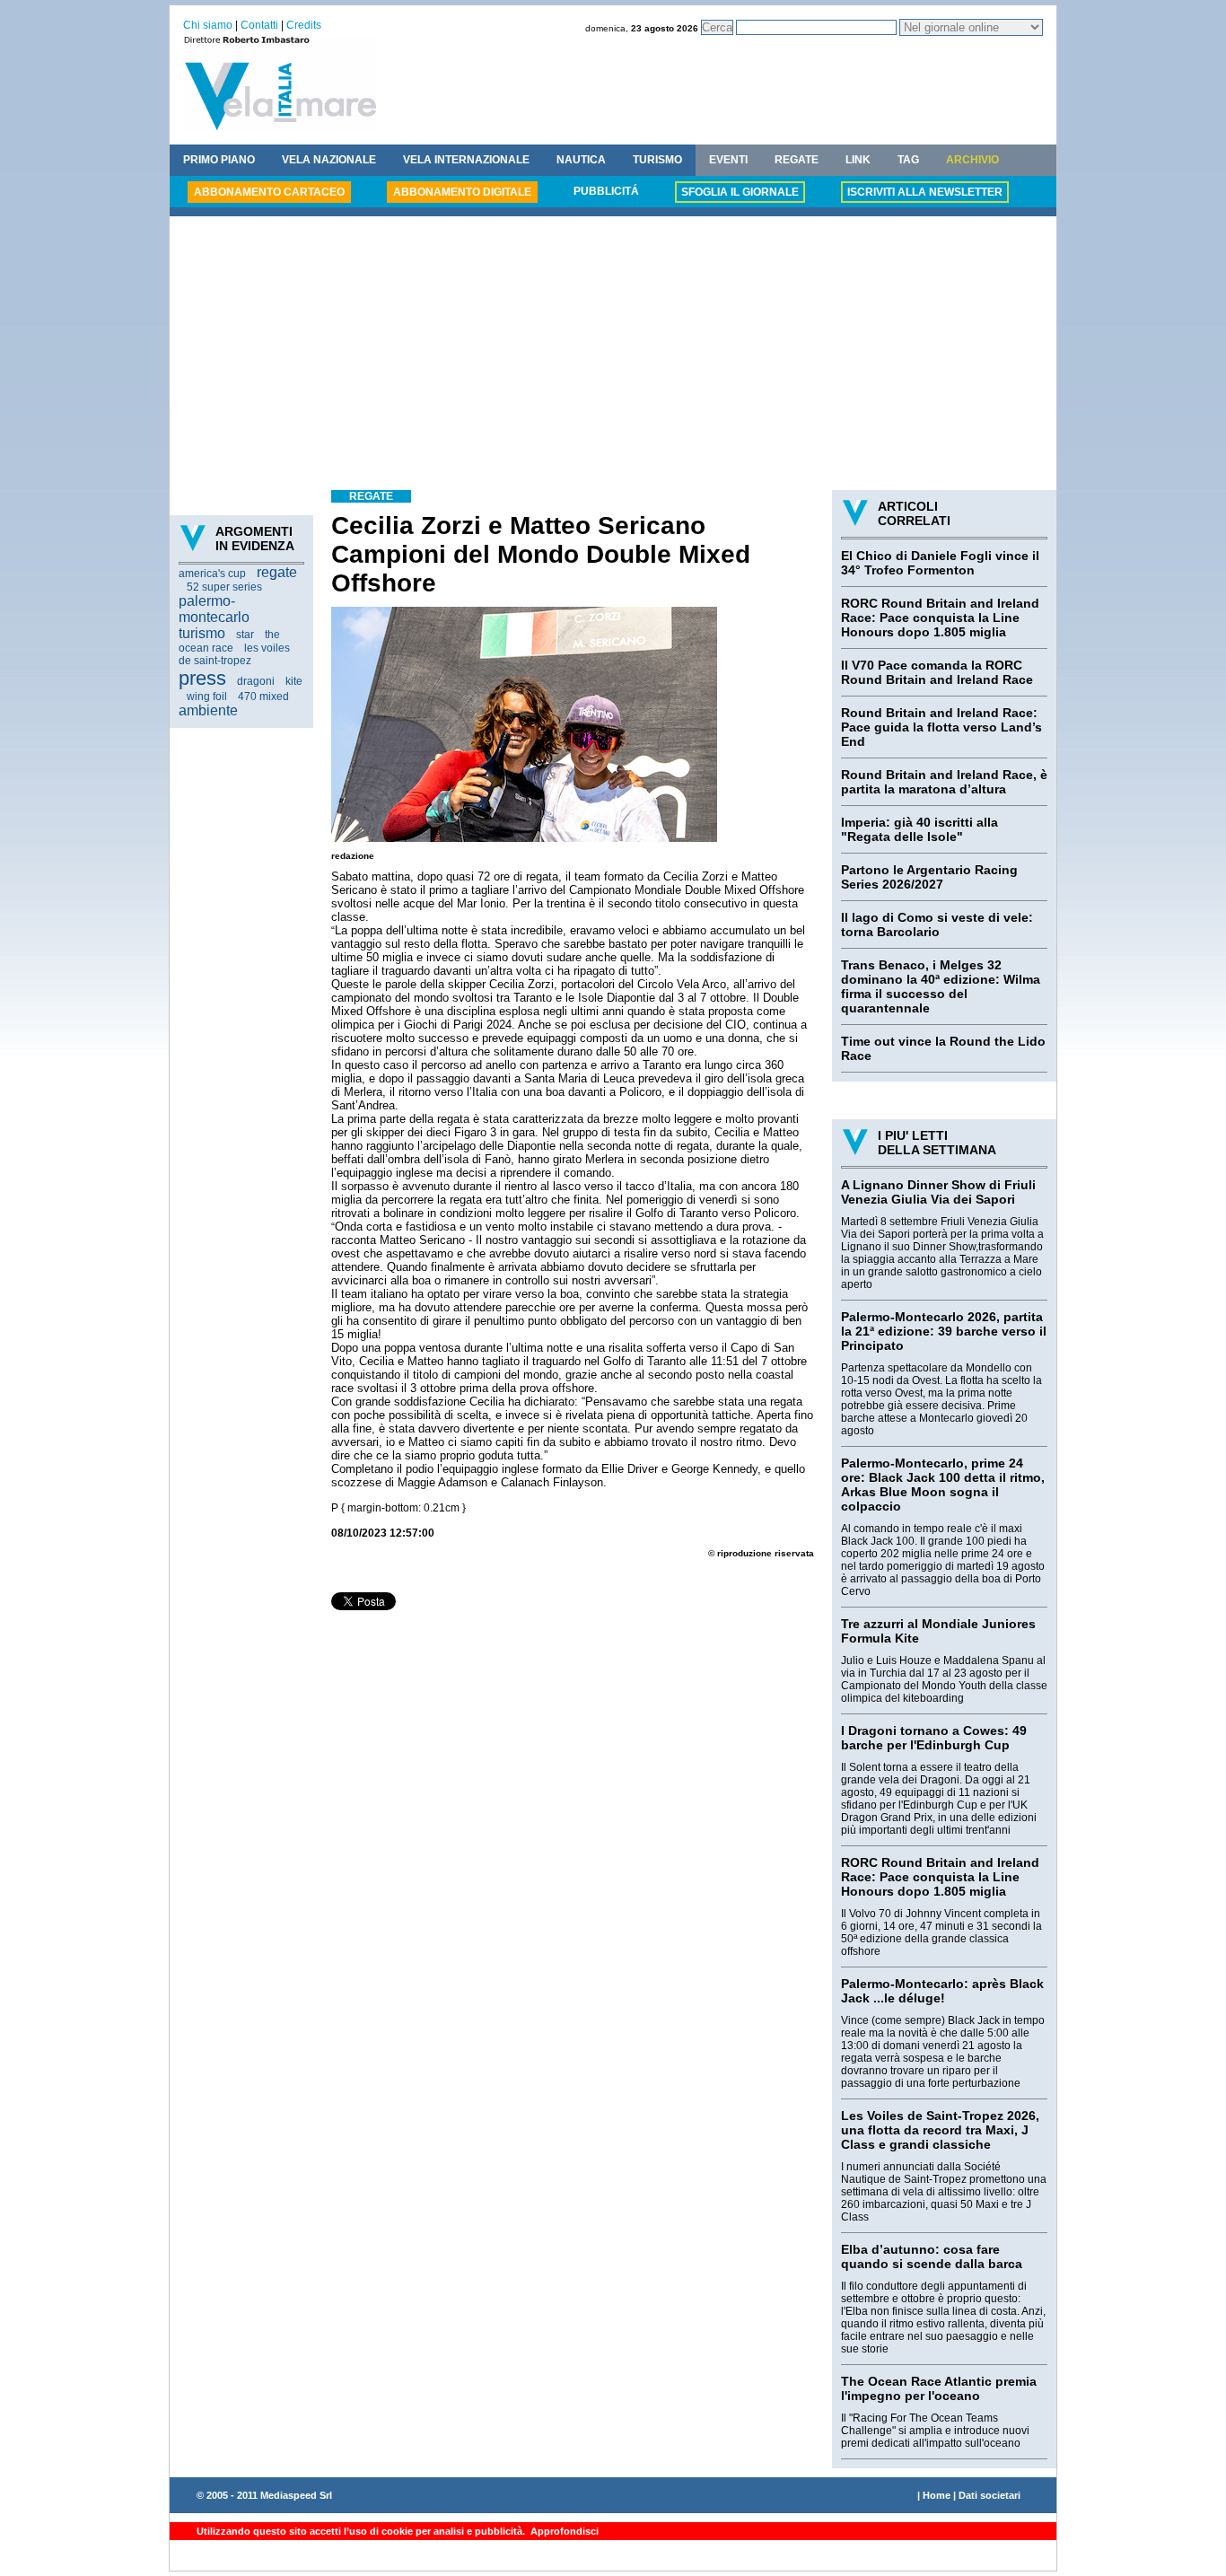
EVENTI (728, 160)
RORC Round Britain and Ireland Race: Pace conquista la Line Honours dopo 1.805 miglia (940, 618)
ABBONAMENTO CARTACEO (269, 192)
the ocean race (229, 641)
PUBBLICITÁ (606, 191)
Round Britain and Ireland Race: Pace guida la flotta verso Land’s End (941, 727)
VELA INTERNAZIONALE (466, 160)
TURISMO (657, 160)
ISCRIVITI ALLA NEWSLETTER (925, 192)
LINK (858, 160)
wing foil (207, 697)
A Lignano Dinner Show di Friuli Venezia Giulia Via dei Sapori (938, 1192)
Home (937, 2495)
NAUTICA (581, 160)
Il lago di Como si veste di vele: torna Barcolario (937, 924)
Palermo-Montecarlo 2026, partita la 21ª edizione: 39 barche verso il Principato (944, 1331)
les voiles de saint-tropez (234, 654)
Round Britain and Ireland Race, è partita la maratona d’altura (944, 782)
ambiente (208, 710)
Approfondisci (563, 2531)
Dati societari (990, 2495)
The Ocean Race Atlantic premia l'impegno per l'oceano (939, 2388)
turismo (202, 633)
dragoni (256, 681)
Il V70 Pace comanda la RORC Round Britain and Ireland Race (937, 672)
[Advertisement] (613, 355)
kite (294, 681)
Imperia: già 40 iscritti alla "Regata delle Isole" (919, 829)
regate (277, 572)
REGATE (797, 160)
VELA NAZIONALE (329, 160)
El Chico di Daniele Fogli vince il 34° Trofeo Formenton (940, 563)
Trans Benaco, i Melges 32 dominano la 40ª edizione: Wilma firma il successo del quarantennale (941, 986)
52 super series (224, 587)
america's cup (212, 574)
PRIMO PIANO (219, 160)
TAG (908, 160)
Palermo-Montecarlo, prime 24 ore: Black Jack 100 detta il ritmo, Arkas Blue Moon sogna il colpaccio (943, 1485)
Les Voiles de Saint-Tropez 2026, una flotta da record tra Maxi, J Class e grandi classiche (940, 2130)
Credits (304, 25)
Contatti (259, 25)
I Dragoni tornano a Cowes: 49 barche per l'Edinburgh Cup (934, 1738)
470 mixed (263, 697)
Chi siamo (208, 25)
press (202, 678)
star (245, 635)
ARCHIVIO (972, 160)
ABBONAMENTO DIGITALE (462, 192)
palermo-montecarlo (214, 609)
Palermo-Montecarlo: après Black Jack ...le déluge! (942, 1991)
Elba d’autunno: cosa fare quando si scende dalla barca (932, 2256)
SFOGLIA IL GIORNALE (740, 192)
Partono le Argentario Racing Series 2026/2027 (929, 877)
